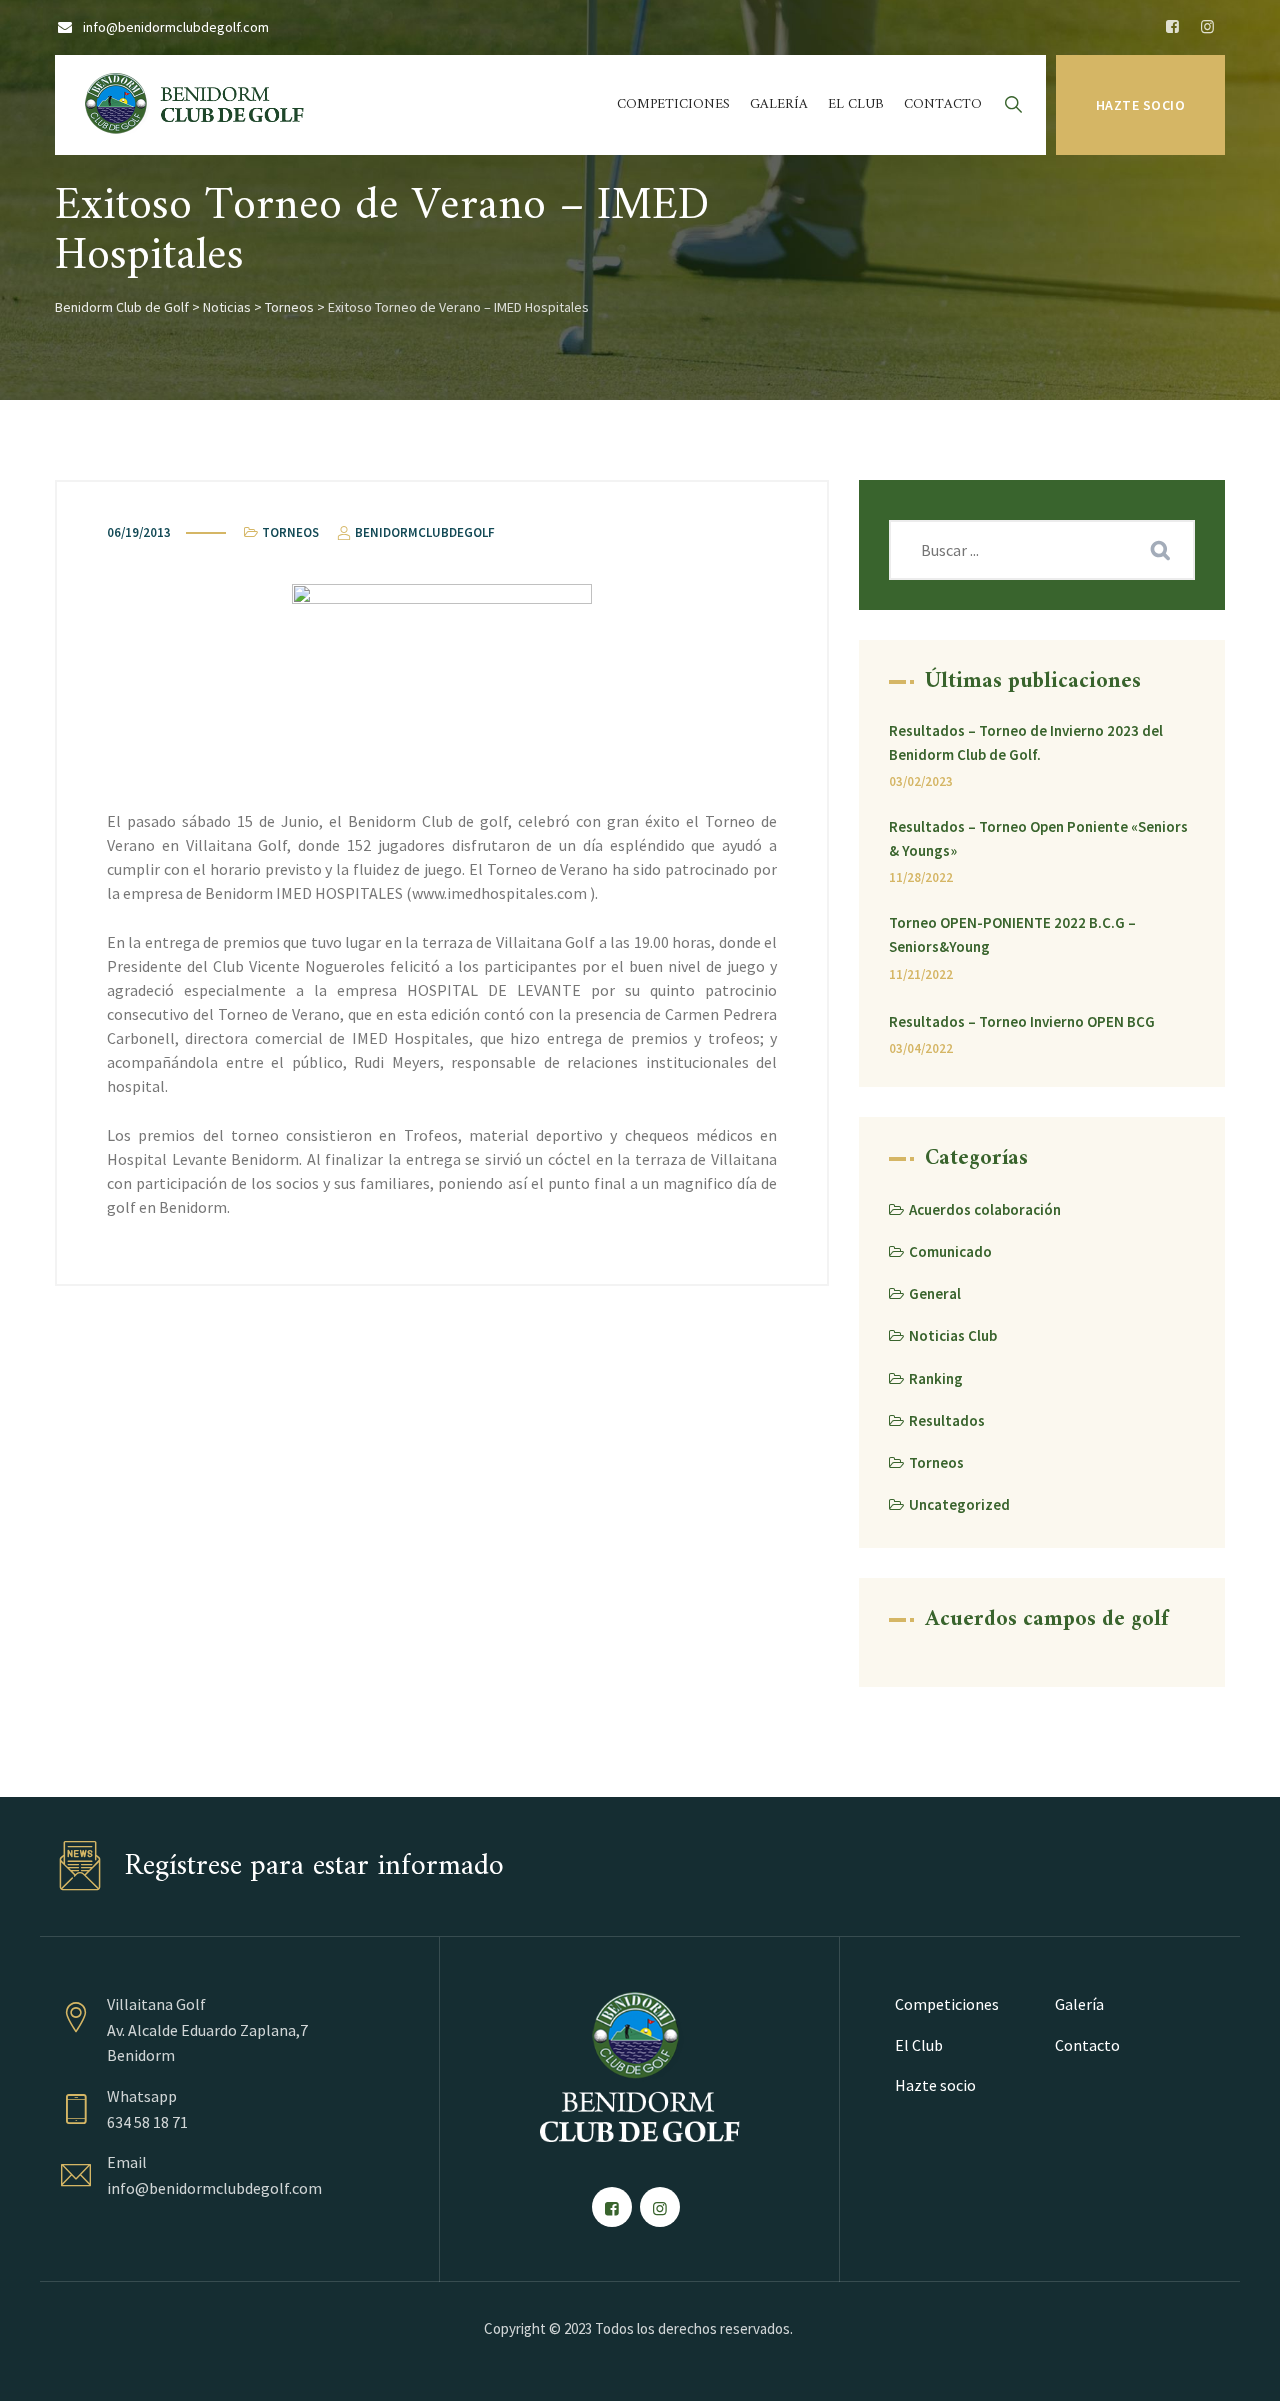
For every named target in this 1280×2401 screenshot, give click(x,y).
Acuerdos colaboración (985, 1209)
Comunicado (950, 1251)
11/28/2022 (921, 877)
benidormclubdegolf (423, 532)
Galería (779, 104)
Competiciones (673, 104)
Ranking (936, 1378)
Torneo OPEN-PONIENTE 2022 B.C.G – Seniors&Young (1012, 934)
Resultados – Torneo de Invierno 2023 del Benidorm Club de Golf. (1026, 742)
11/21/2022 (921, 974)
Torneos (290, 532)
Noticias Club (953, 1335)
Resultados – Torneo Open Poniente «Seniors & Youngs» (1038, 838)
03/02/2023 (921, 781)
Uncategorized (959, 1504)
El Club (856, 104)
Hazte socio (1141, 105)
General (935, 1293)
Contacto (943, 104)
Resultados (947, 1420)
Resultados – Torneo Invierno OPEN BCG (1022, 1021)
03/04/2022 (921, 1048)
